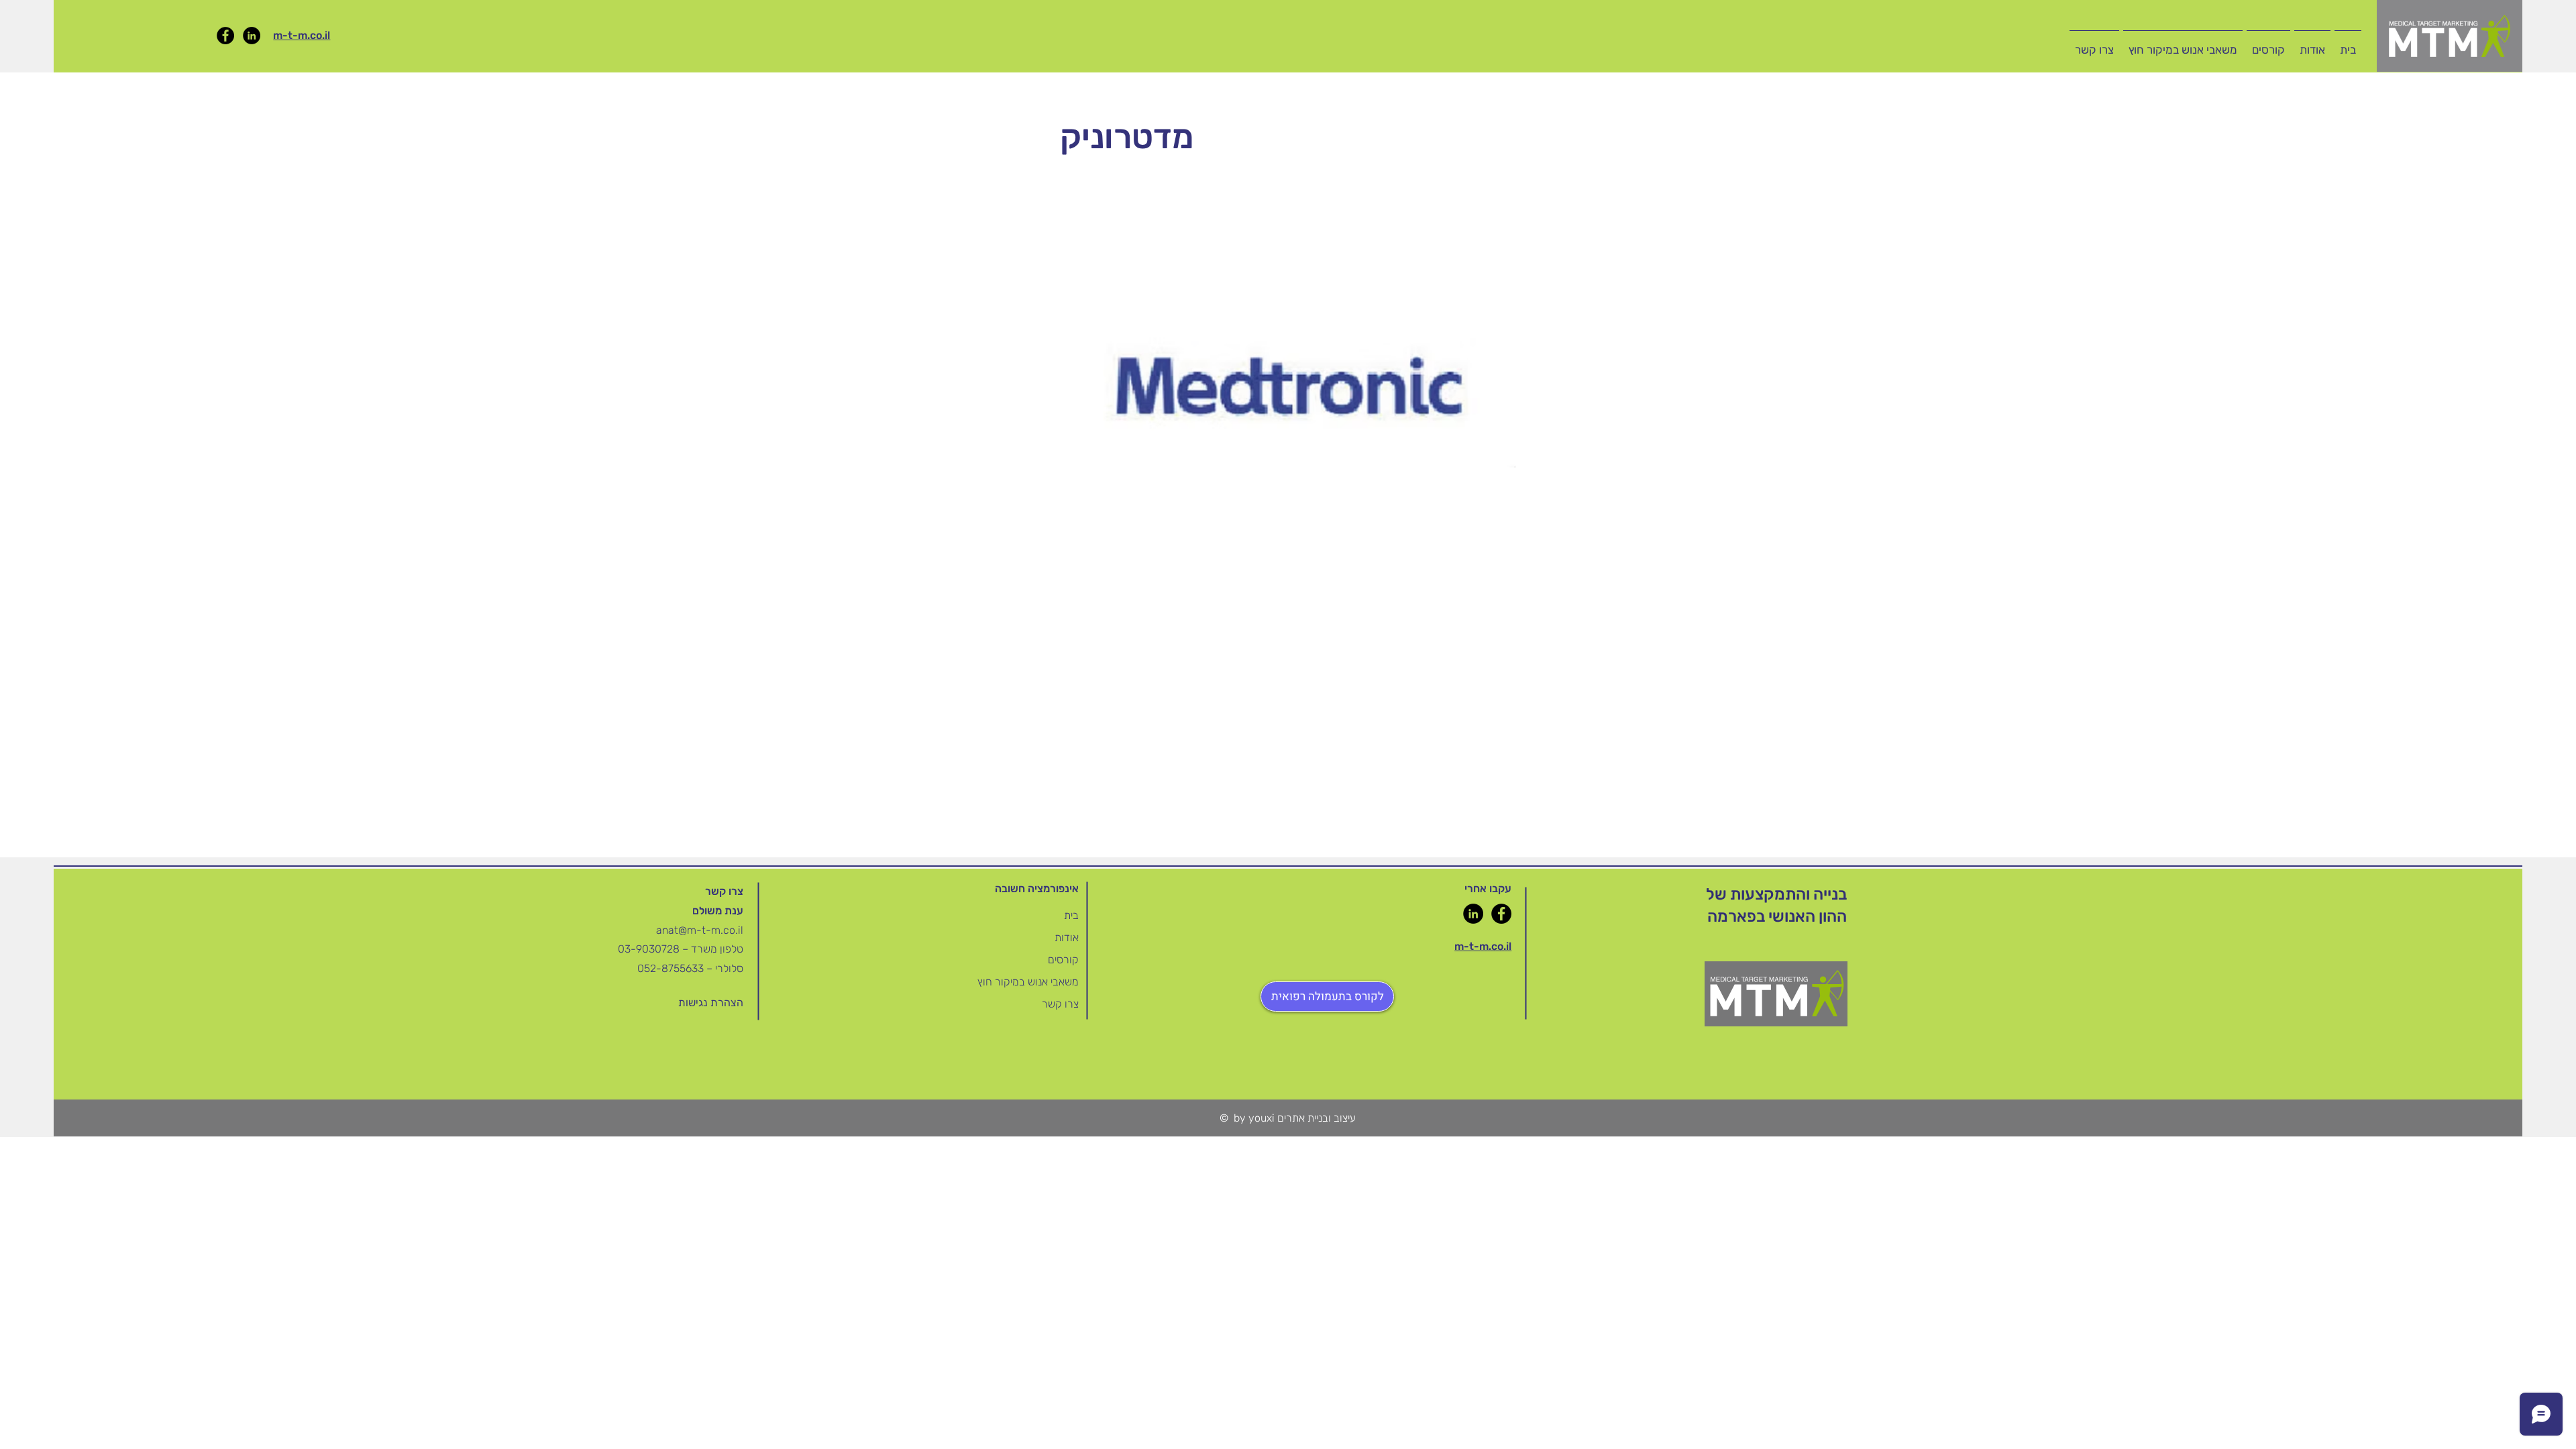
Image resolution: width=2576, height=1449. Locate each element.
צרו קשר (1060, 1004)
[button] (2268, 44)
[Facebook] (225, 36)
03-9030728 (650, 949)
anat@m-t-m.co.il (700, 930)
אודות (1067, 937)
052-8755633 (670, 968)
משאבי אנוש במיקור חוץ (1028, 982)
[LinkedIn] (252, 36)
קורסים (1063, 960)
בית (1071, 915)
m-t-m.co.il (302, 35)
